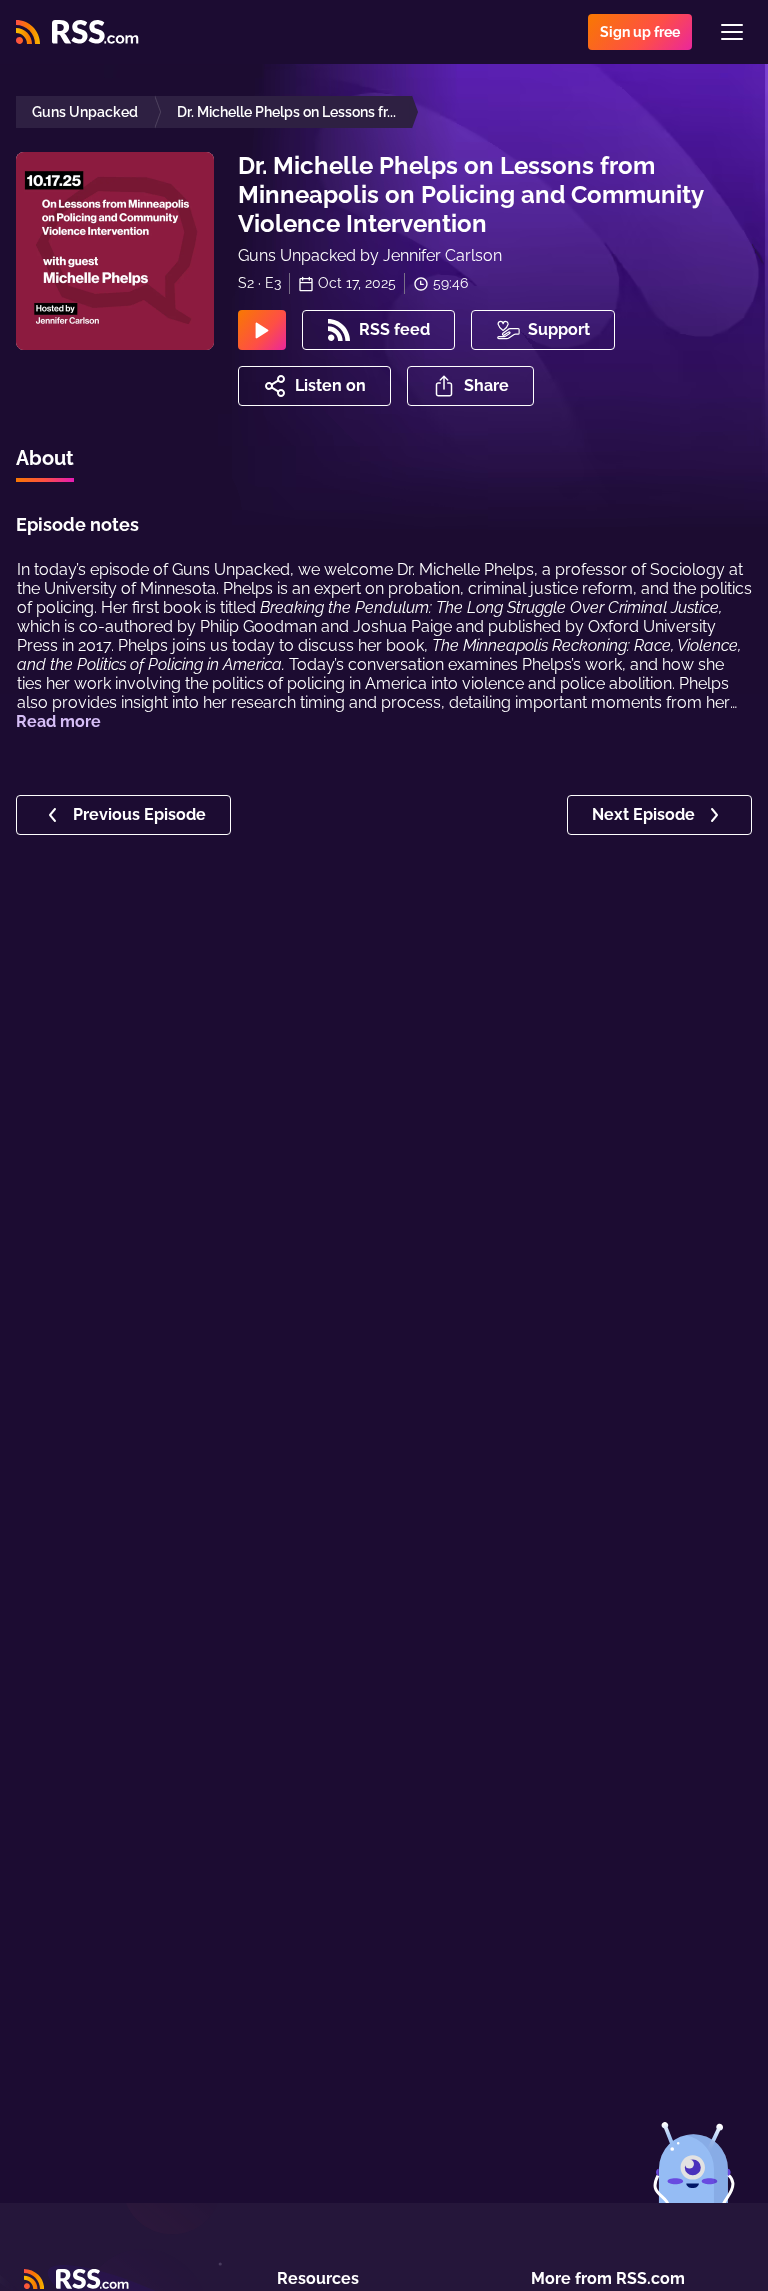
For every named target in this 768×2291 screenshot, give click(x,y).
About (45, 458)
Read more (58, 721)
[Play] (262, 330)
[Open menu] (732, 32)
